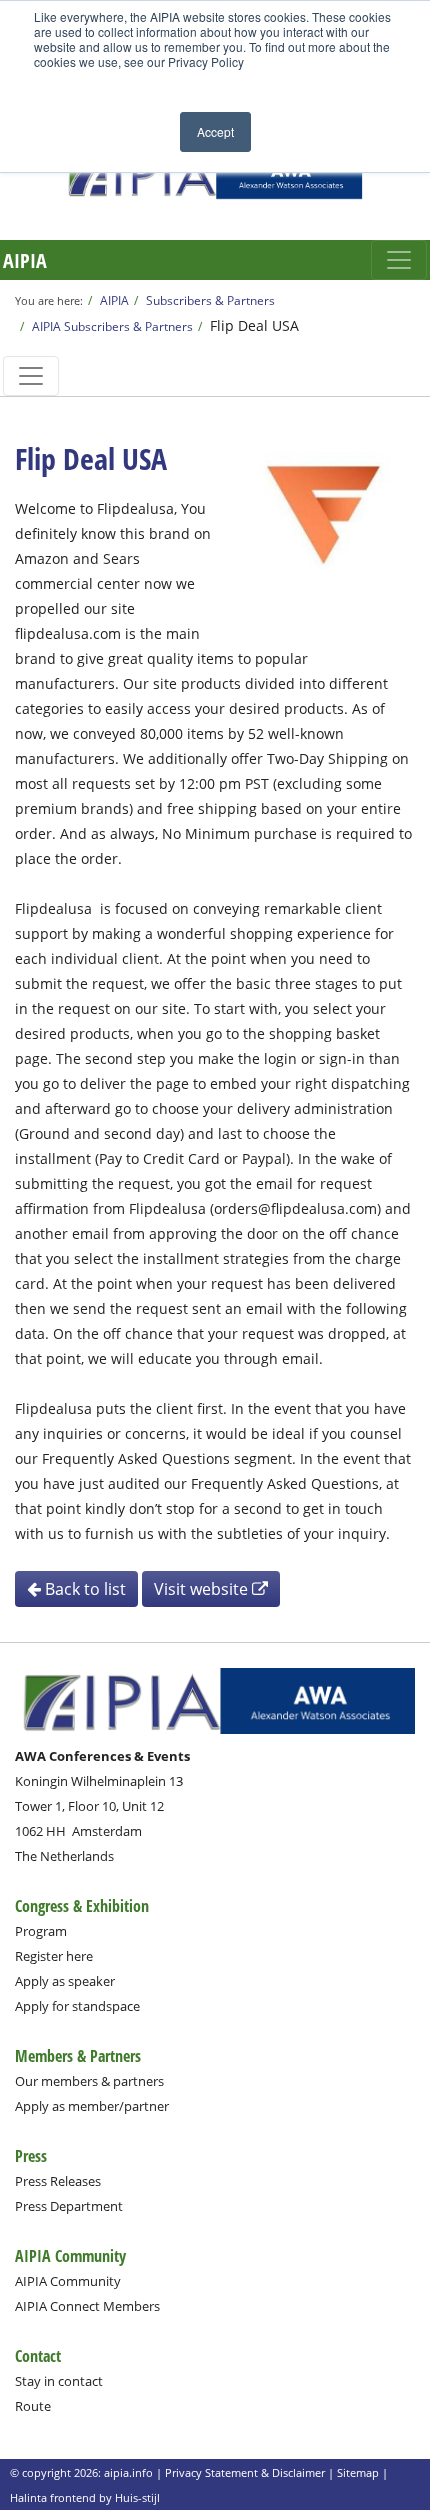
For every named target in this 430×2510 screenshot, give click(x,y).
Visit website (203, 1589)
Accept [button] (215, 131)
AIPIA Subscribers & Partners (112, 326)
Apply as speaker (65, 1981)
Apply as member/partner (92, 2106)
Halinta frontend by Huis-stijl (85, 2497)
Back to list (83, 1589)
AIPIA (25, 260)
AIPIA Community (68, 2281)
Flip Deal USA (254, 325)
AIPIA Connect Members (87, 2306)
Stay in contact (59, 2381)
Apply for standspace (77, 2006)
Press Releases (58, 2181)
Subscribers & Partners (210, 300)
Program (41, 1931)
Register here (54, 1956)
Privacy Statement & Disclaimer (245, 2472)
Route (33, 2406)
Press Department (69, 2206)
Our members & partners (89, 2081)
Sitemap (358, 2472)
